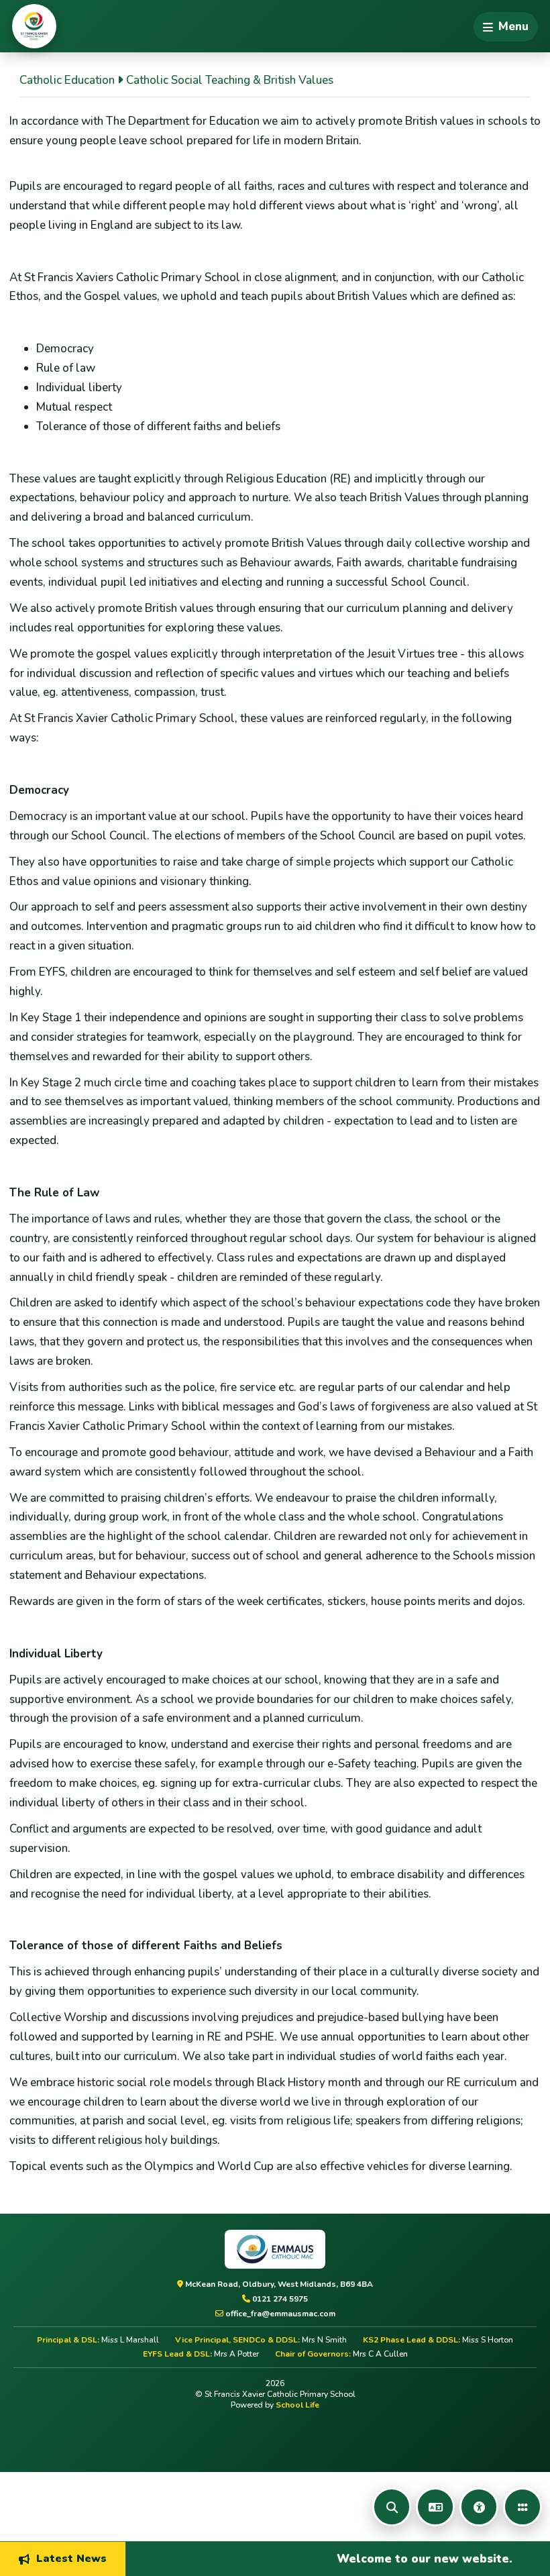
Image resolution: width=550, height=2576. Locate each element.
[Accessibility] (479, 2507)
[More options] (522, 2507)
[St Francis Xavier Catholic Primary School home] (34, 26)
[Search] (392, 2507)
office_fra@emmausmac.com (279, 2314)
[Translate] (435, 2507)
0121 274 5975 (279, 2299)
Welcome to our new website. (393, 2558)
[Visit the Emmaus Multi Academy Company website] (275, 2249)
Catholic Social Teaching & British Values (230, 80)
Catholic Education (67, 80)
